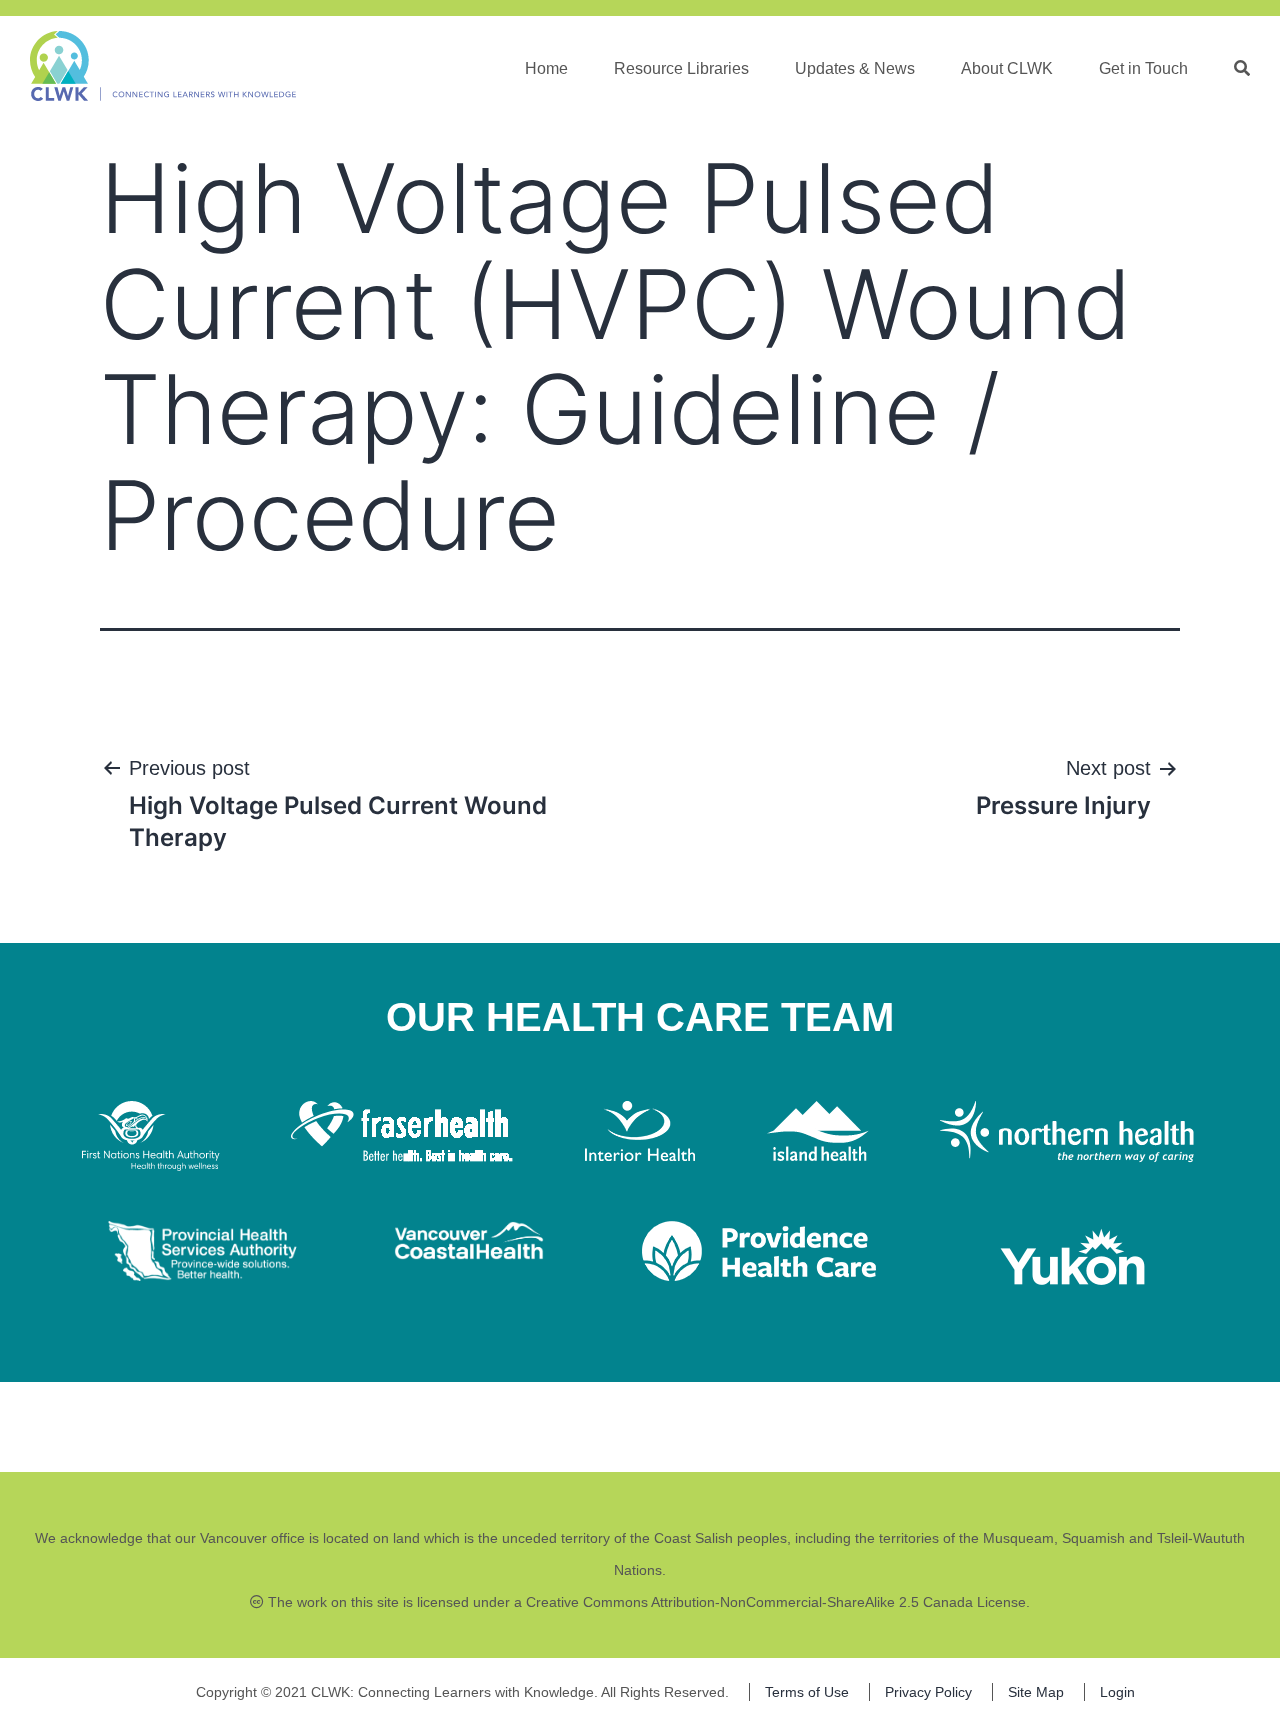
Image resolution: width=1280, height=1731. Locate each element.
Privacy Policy (928, 1692)
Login (1117, 1692)
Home (546, 68)
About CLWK (1007, 68)
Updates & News (855, 68)
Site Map (1036, 1692)
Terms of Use (807, 1692)
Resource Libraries (681, 68)
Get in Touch (1143, 68)
